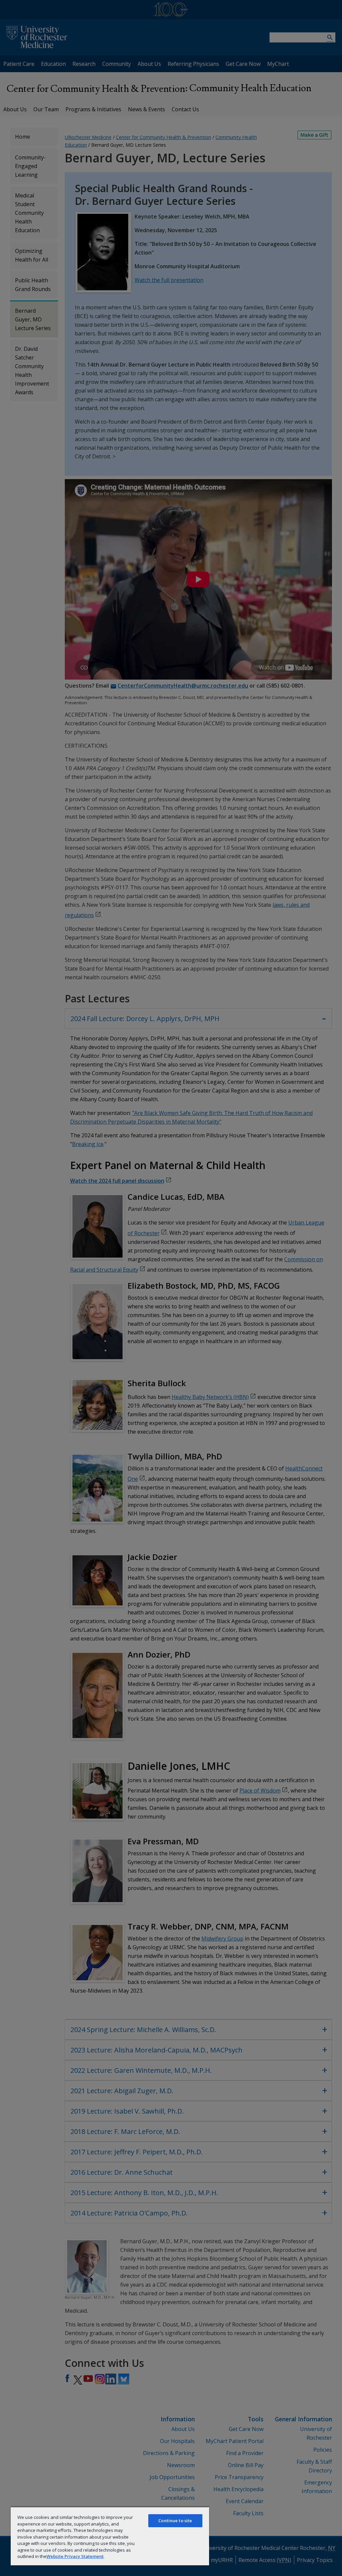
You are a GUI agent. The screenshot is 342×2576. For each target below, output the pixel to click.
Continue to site (175, 2521)
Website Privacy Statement (75, 2556)
